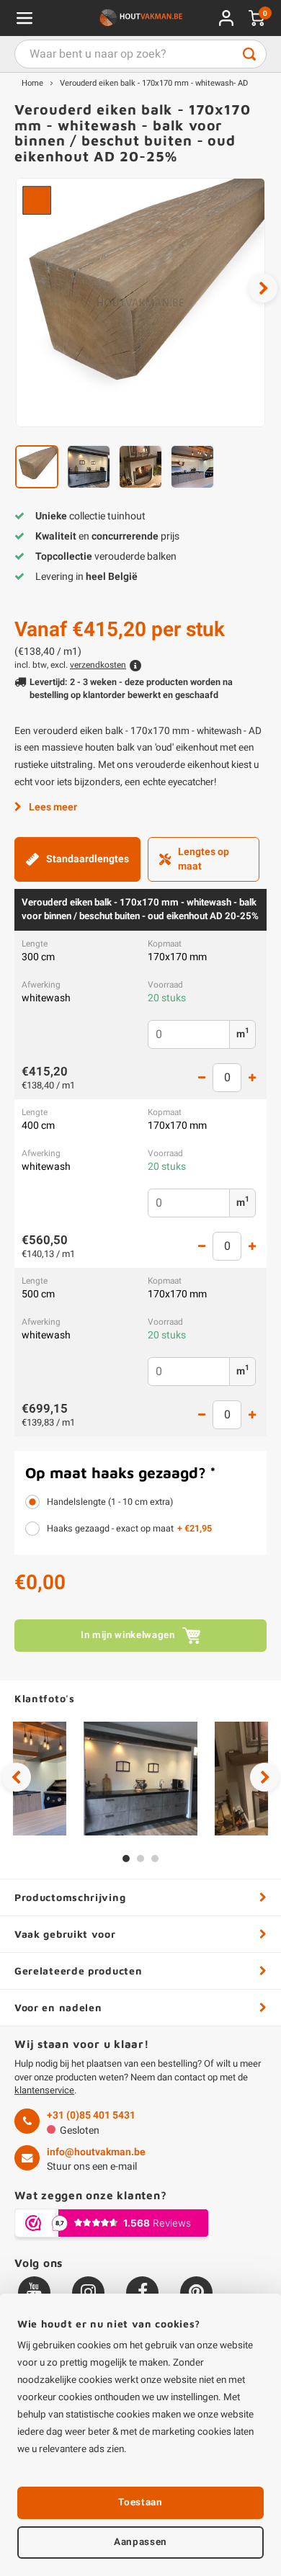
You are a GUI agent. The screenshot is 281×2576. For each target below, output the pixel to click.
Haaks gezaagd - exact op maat (129, 1529)
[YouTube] (34, 2293)
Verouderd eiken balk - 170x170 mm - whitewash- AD (154, 83)
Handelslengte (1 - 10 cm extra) (110, 1502)
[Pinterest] (196, 2293)
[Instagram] (88, 2293)
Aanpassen (140, 2542)
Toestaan (140, 2503)
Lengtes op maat (204, 859)
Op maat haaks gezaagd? (121, 1472)
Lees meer (53, 807)
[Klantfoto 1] (140, 1779)
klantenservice (44, 2090)
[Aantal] (227, 1078)
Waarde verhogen (252, 1078)
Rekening (226, 18)
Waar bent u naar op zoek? (249, 54)
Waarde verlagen (202, 1078)
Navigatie (24, 18)
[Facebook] (142, 2293)
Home (32, 83)
